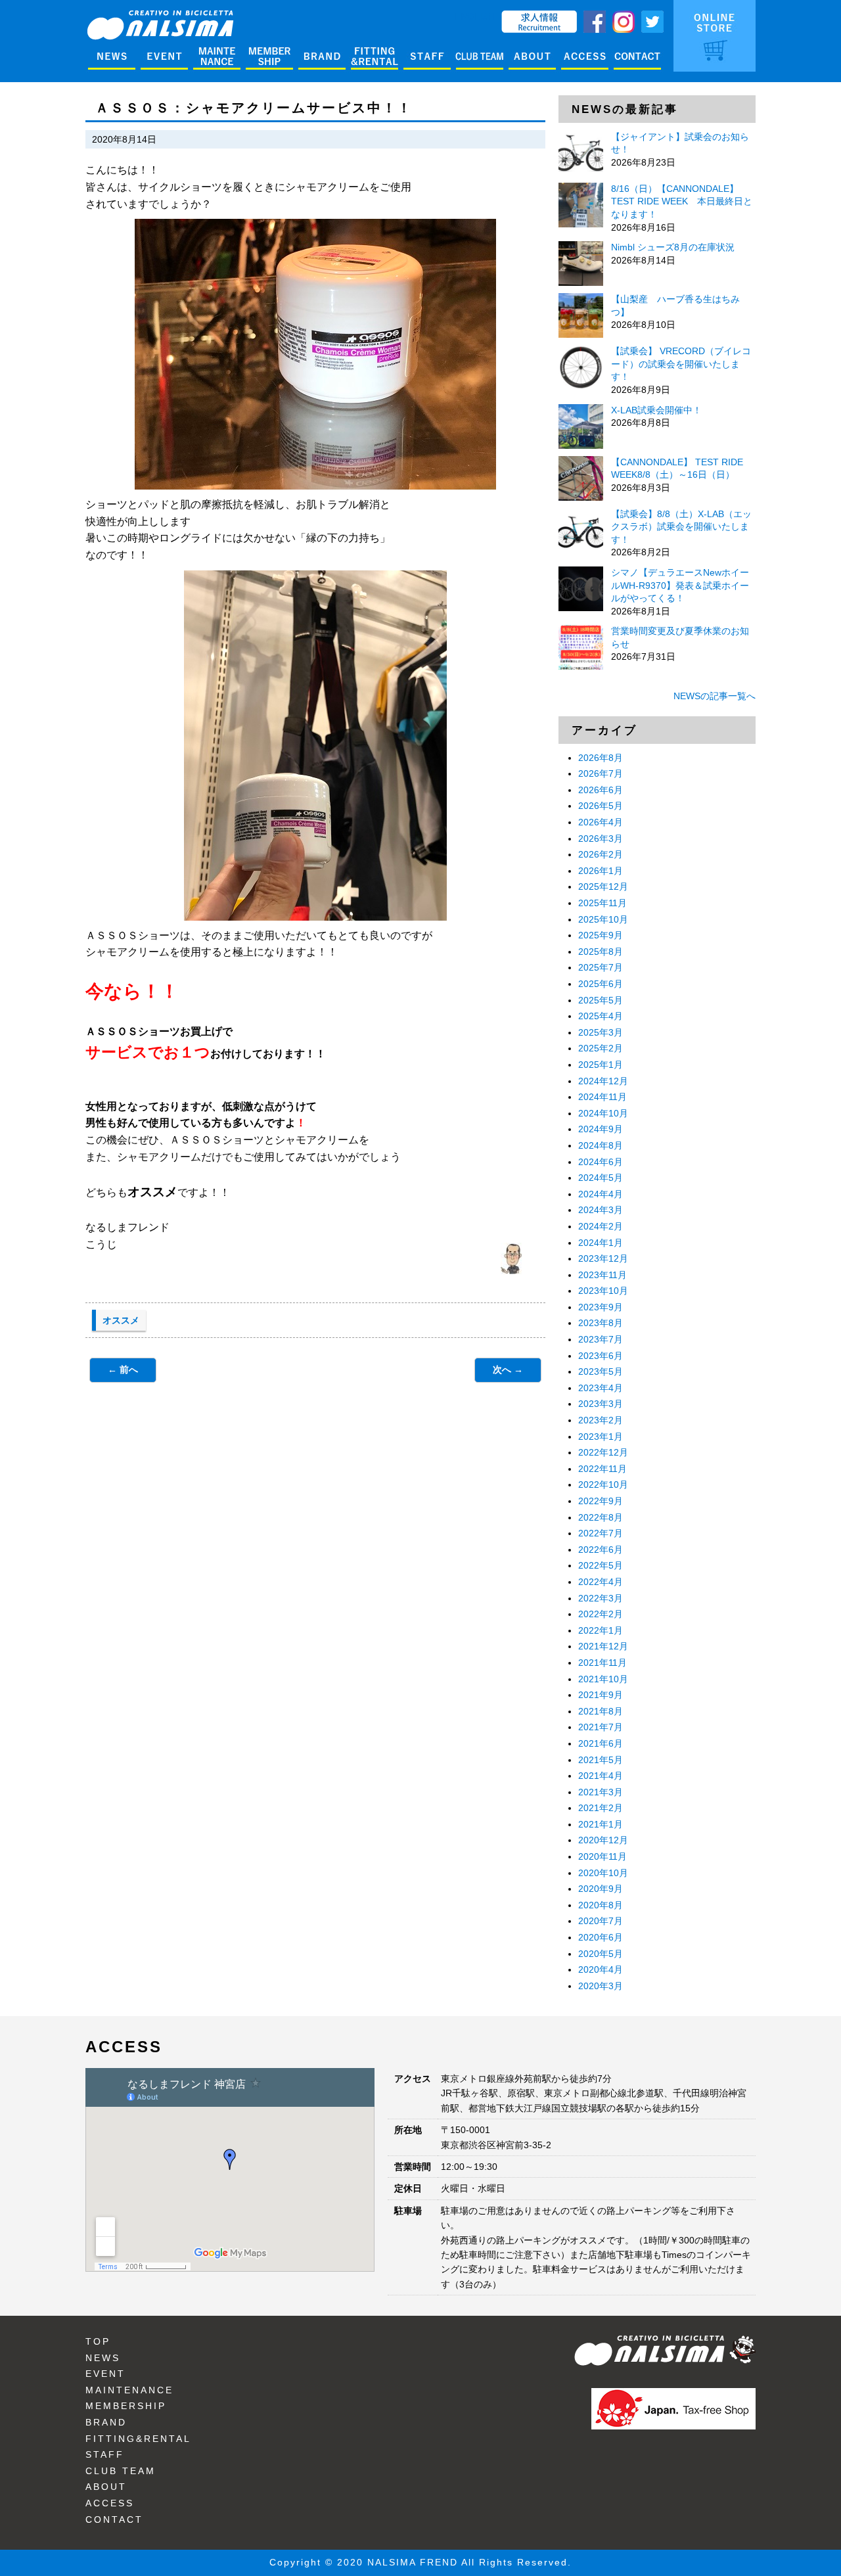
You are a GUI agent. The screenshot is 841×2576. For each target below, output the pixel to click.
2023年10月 (603, 1291)
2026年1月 (601, 871)
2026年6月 (601, 790)
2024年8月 (601, 1145)
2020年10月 (603, 1873)
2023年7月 (601, 1339)
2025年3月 (601, 1032)
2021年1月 (601, 1824)
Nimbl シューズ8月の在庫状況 (673, 247)
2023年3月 (601, 1404)
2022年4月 (601, 1582)
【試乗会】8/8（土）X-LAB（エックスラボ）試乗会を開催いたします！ (681, 527)
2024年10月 (603, 1113)
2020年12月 (603, 1840)
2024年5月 (601, 1178)
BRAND (106, 2422)
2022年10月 (603, 1484)
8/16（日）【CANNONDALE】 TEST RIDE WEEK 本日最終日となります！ (682, 201)
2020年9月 (601, 1889)
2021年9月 (601, 1695)
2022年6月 (601, 1550)
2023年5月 (601, 1371)
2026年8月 (601, 758)
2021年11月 (602, 1663)
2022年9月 (601, 1501)
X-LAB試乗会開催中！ (656, 410)
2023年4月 (601, 1388)
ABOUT (106, 2487)
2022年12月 (603, 1452)
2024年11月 (602, 1097)
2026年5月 (601, 806)
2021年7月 (601, 1727)
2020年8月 (601, 1905)
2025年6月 (601, 984)
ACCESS (110, 2503)
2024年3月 (601, 1210)
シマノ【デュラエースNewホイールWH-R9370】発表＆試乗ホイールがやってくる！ (680, 585)
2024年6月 (601, 1162)
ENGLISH (475, 16)
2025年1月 (601, 1065)
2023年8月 (601, 1323)
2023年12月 (603, 1258)
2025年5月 (601, 1000)
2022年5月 (601, 1565)
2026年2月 (601, 854)
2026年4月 (601, 822)
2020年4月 (601, 1969)
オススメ (121, 1320)
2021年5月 (601, 1760)
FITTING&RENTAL (138, 2439)
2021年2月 (601, 1808)
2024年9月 (601, 1129)
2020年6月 (601, 1937)
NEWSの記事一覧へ (715, 696)
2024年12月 (603, 1081)
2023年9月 (601, 1307)
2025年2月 (601, 1048)
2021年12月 (603, 1646)
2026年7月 (601, 773)
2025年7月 (601, 967)
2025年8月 (601, 952)
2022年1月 (601, 1630)
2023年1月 (601, 1437)
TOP (98, 2341)
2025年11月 (602, 903)
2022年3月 (601, 1598)
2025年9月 (601, 935)
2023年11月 (602, 1275)
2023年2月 (601, 1420)
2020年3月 (601, 1986)
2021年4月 (601, 1776)
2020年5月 (601, 1954)
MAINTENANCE (129, 2390)
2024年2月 (601, 1226)
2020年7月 (601, 1921)
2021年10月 (603, 1679)
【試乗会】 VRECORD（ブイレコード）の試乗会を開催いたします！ (681, 364)
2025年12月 (603, 886)
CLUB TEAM (121, 2471)
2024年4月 (601, 1194)
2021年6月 (601, 1743)
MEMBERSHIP (126, 2406)
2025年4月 (601, 1016)
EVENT (105, 2374)
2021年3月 (601, 1792)
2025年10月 (603, 919)
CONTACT (114, 2519)
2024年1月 (601, 1243)
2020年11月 (602, 1856)
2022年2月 (601, 1614)
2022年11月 (602, 1469)
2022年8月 (601, 1517)
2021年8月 (601, 1711)
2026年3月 (601, 839)
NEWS (103, 2358)
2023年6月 (601, 1356)
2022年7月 (601, 1533)
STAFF (105, 2454)
